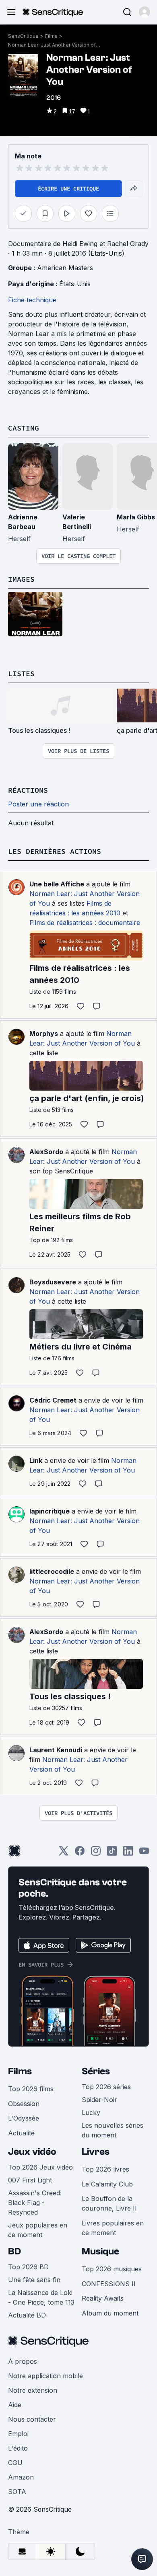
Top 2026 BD (28, 2267)
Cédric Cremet (53, 1400)
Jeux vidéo (32, 2152)
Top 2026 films (31, 2089)
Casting (24, 428)
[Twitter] (64, 1853)
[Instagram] (96, 1853)
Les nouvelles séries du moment (113, 2130)
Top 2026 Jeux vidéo (40, 2167)
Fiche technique (32, 300)
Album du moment (110, 2313)
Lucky (91, 2112)
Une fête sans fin (34, 2280)
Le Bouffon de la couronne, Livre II (109, 2203)
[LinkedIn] (128, 1853)
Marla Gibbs (136, 517)
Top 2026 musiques (112, 2269)
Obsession (24, 2104)
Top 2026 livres (105, 2169)
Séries (96, 2071)
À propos (23, 2361)
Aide (15, 2405)
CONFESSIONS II (109, 2284)
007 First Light (30, 2180)
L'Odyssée (24, 2118)
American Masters (65, 268)
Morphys (44, 1034)
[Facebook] (80, 1853)
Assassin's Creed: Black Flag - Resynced (35, 2203)
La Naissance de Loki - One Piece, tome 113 (41, 2297)
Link (36, 1460)
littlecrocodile (52, 1571)
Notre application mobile (45, 2376)
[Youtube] (144, 1853)
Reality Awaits (103, 2298)
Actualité (21, 2133)
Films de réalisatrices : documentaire (85, 923)
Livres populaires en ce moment (113, 2228)
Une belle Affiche (57, 884)
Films (51, 36)
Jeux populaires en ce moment (38, 2230)
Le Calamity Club (107, 2184)
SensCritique (23, 36)
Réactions (28, 790)
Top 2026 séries (106, 2087)
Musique (100, 2251)
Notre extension (33, 2390)
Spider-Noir (99, 2100)
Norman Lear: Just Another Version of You (54, 45)
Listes (21, 674)
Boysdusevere (53, 1282)
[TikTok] (112, 1853)
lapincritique (50, 1511)
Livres (96, 2152)
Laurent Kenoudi (56, 1750)
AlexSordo (46, 1152)
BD (14, 2251)
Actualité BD (27, 2315)
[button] (145, 12)
